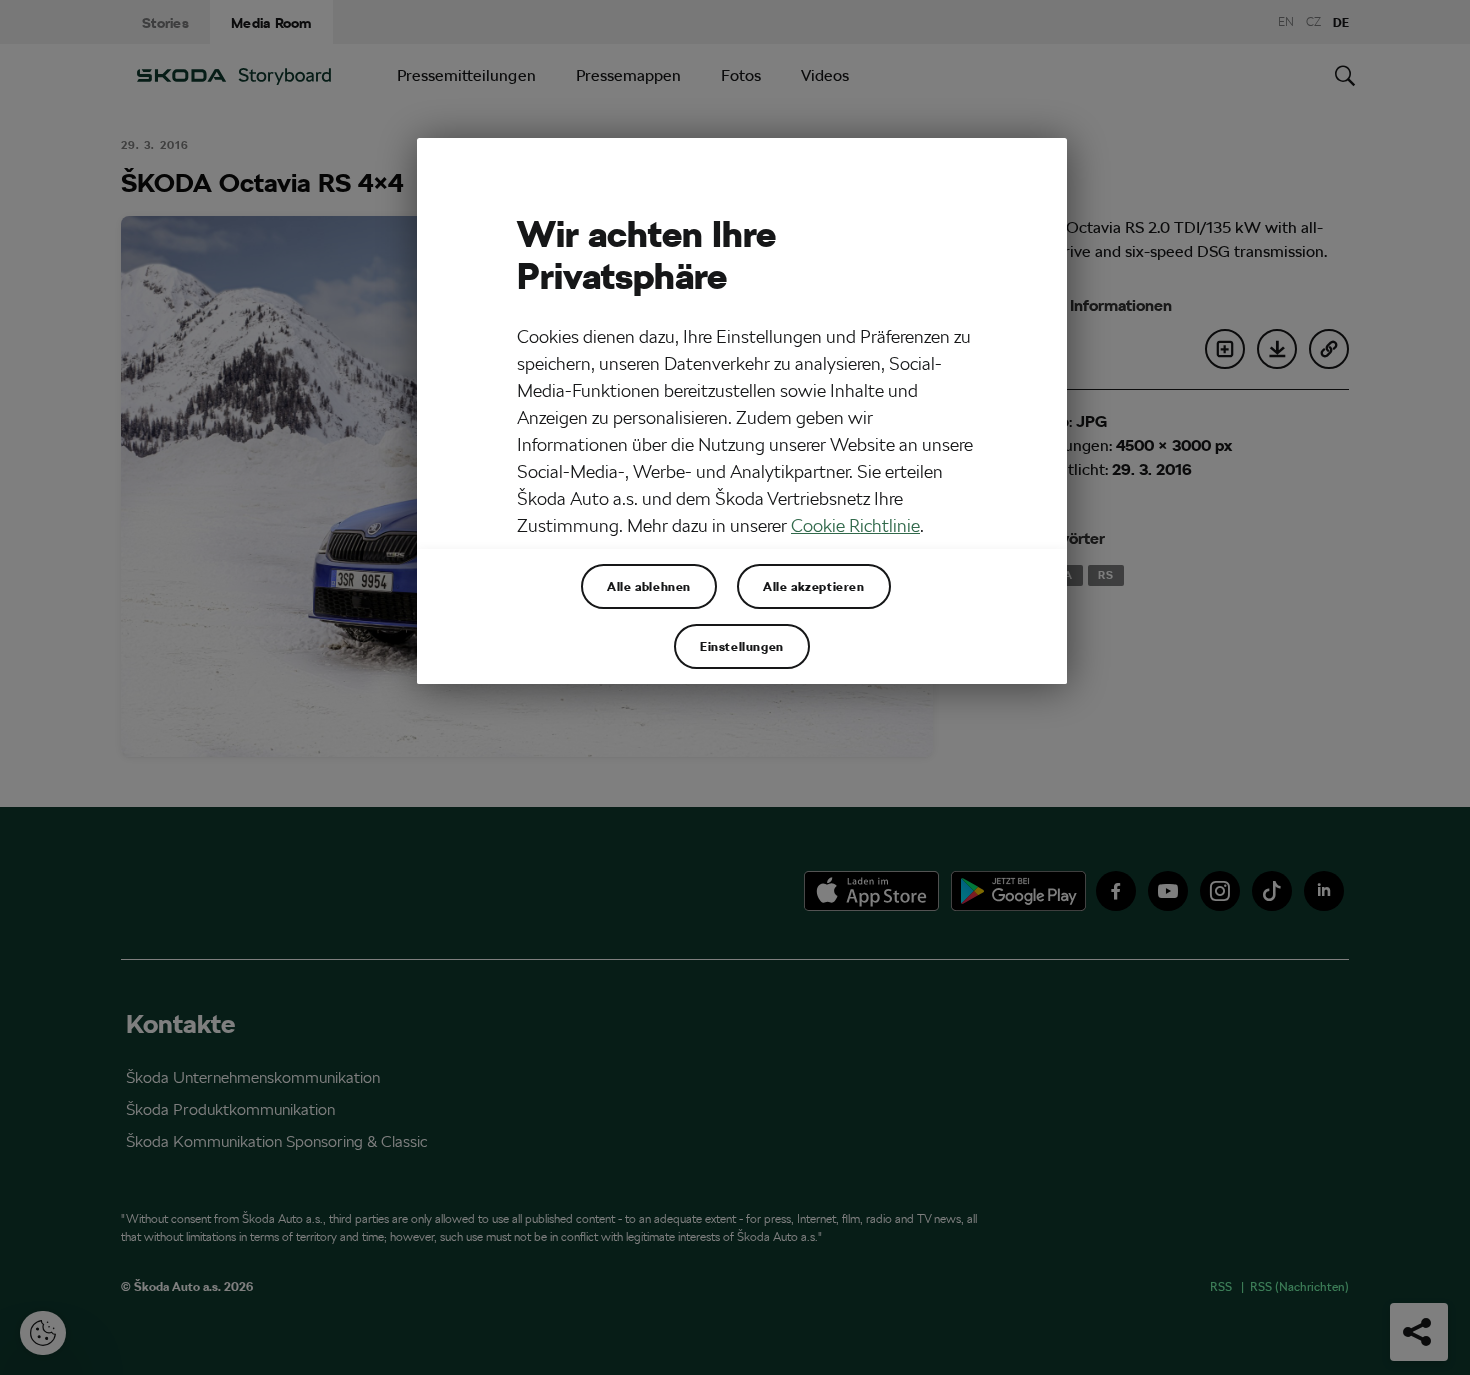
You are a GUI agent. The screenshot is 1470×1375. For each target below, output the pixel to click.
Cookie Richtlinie (855, 525)
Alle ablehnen (649, 586)
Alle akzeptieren (814, 586)
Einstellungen (742, 646)
